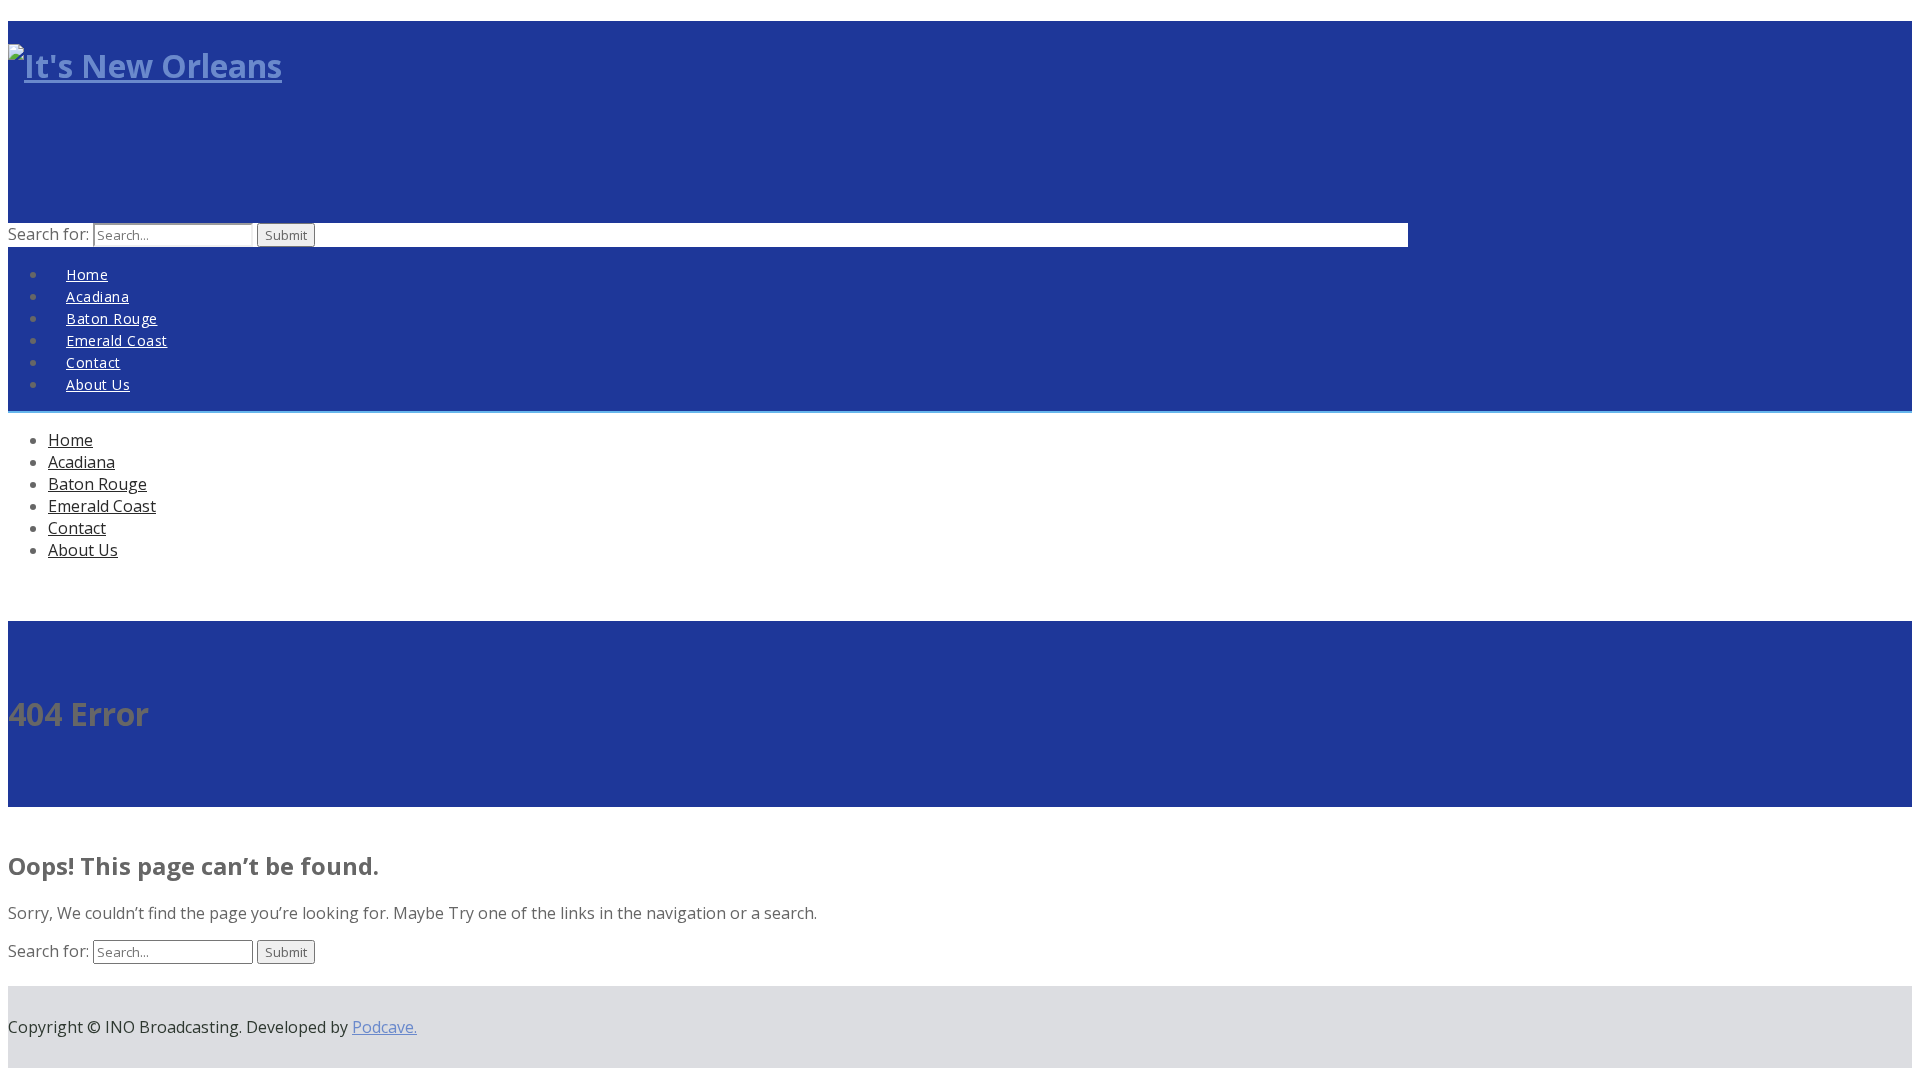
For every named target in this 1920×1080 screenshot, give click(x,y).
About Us (98, 384)
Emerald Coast (102, 506)
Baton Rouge (97, 484)
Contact (77, 528)
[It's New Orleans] (145, 65)
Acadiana (81, 462)
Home (70, 440)
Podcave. (384, 1027)
